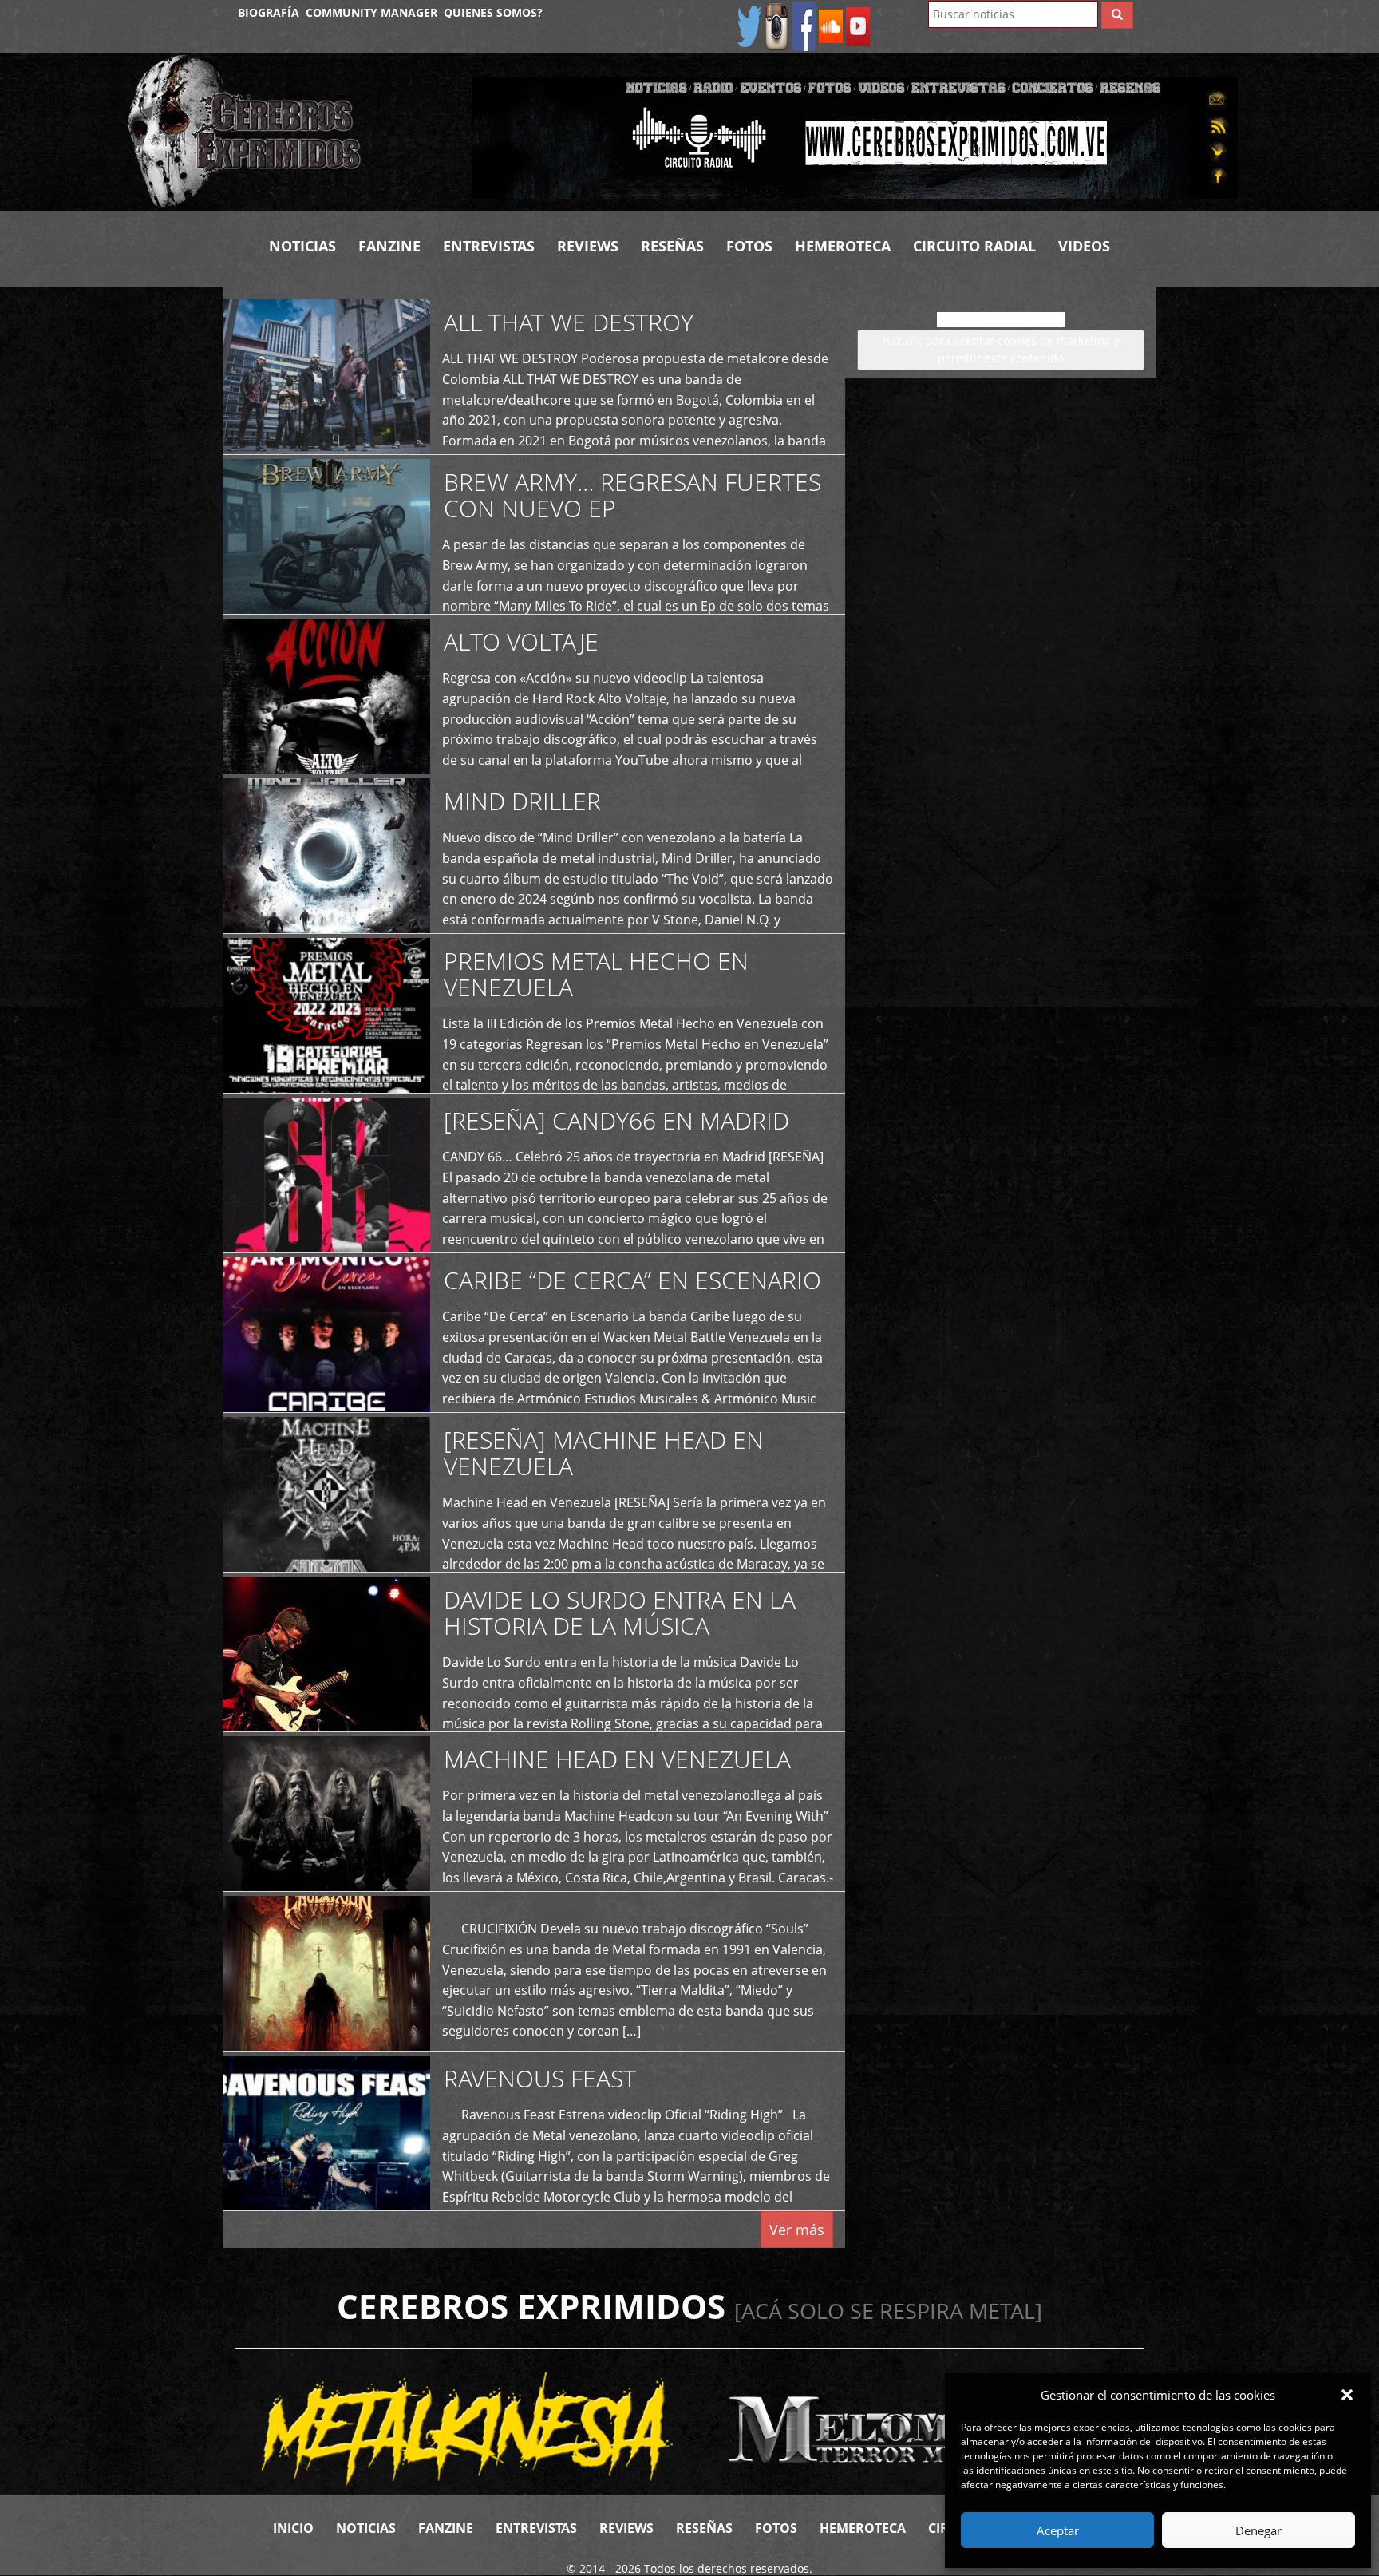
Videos (1084, 246)
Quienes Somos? (493, 12)
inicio (293, 2528)
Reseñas (672, 246)
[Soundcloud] (831, 25)
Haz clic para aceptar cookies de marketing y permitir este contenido (1001, 349)
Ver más (797, 2230)
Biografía (269, 12)
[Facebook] (804, 25)
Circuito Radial (974, 246)
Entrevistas (489, 246)
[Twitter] (749, 25)
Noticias (302, 246)
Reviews (588, 246)
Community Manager (371, 12)
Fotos (749, 246)
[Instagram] (776, 25)
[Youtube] (858, 25)
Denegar (1258, 2530)
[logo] (287, 132)
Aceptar (1058, 2530)
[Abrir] (855, 136)
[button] (1347, 2395)
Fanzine (389, 246)
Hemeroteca (843, 246)
